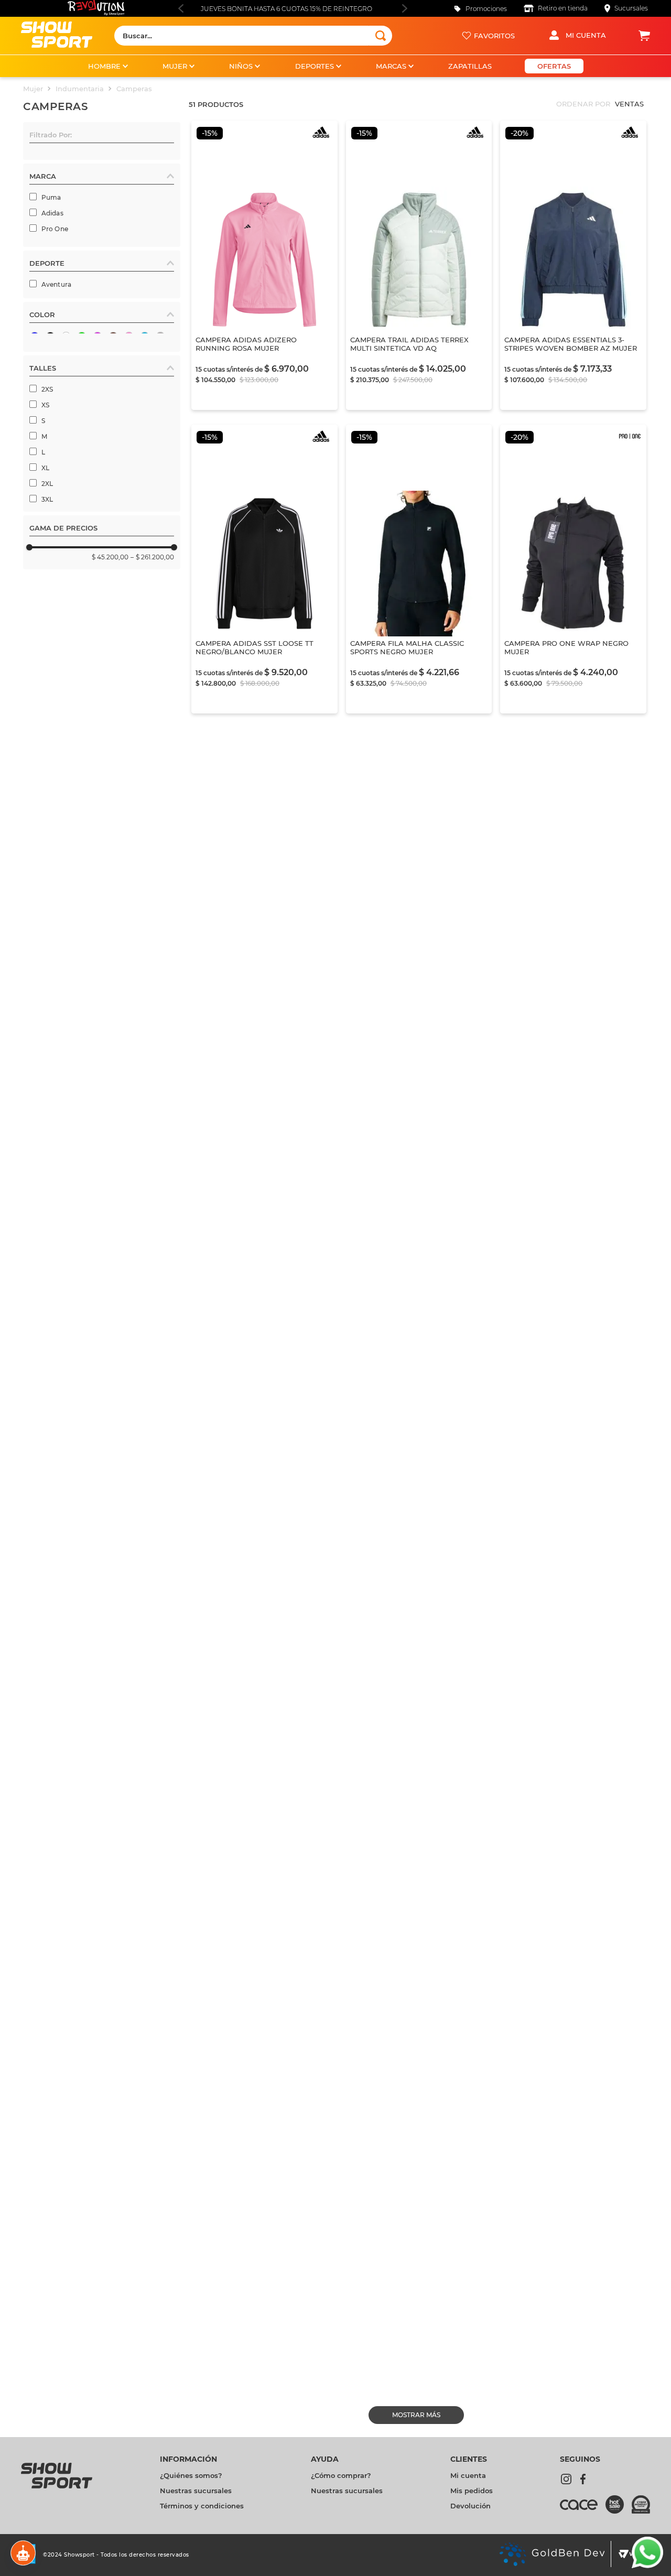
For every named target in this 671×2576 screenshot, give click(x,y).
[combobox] (253, 36)
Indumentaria (80, 89)
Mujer (33, 89)
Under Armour (65, 323)
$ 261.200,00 (152, 765)
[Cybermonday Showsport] (641, 2505)
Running (55, 452)
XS (45, 613)
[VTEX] (631, 2555)
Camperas (134, 89)
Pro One (55, 229)
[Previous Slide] (181, 8)
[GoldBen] (552, 2555)
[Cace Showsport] (583, 2509)
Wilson (53, 307)
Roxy (50, 339)
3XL (47, 707)
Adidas (52, 213)
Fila (47, 245)
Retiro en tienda (563, 8)
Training (55, 467)
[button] (102, 137)
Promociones (486, 9)
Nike (49, 292)
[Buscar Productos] (381, 36)
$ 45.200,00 (110, 765)
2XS (47, 597)
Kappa (52, 370)
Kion (49, 260)
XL (45, 675)
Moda (51, 436)
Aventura (57, 420)
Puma (51, 197)
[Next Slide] (404, 8)
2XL (47, 691)
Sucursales (631, 8)
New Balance (63, 355)
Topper (53, 276)
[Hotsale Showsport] (619, 2505)
